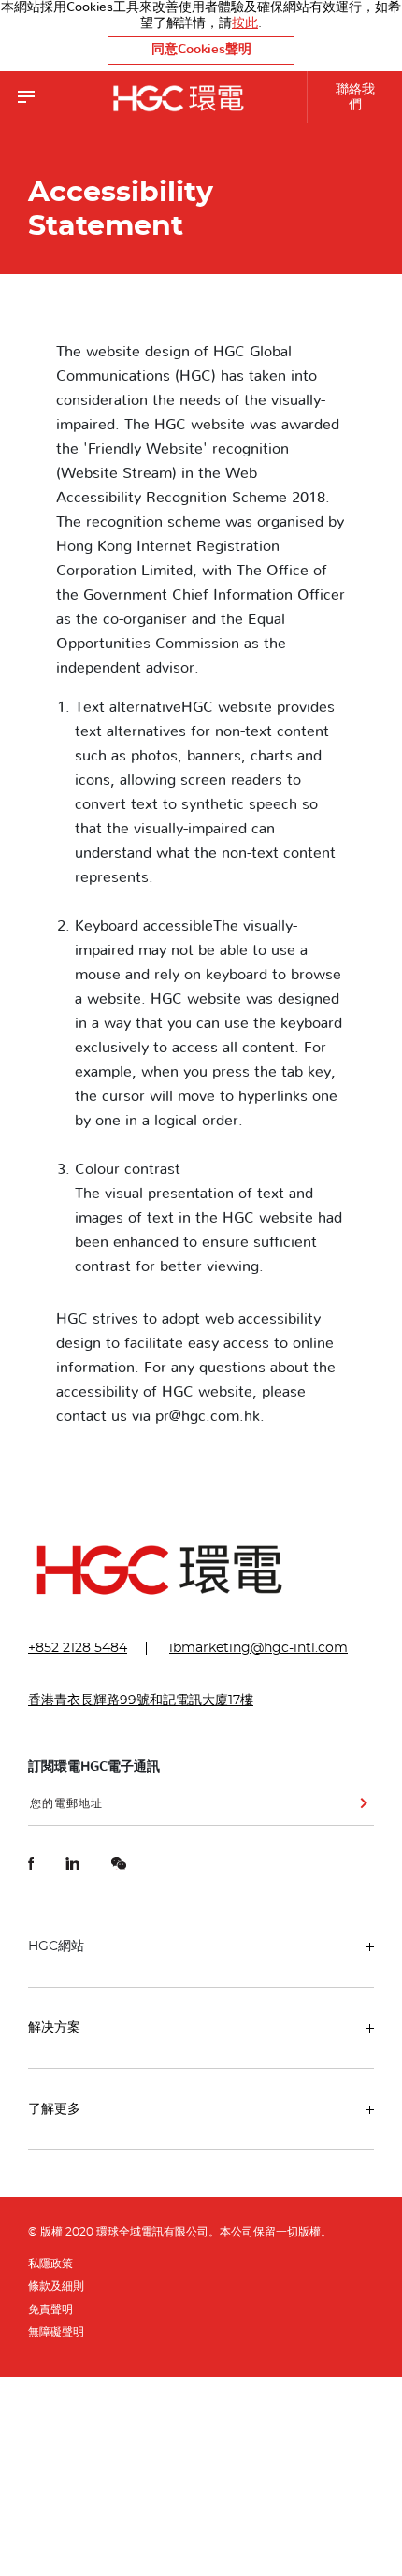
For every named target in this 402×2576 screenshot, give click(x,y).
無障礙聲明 (56, 2332)
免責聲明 (50, 2309)
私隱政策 (50, 2264)
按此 (245, 23)
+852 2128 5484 (78, 1648)
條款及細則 (56, 2286)
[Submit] (360, 1810)
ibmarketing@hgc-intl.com (258, 1648)
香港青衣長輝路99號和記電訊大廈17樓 (141, 1700)
